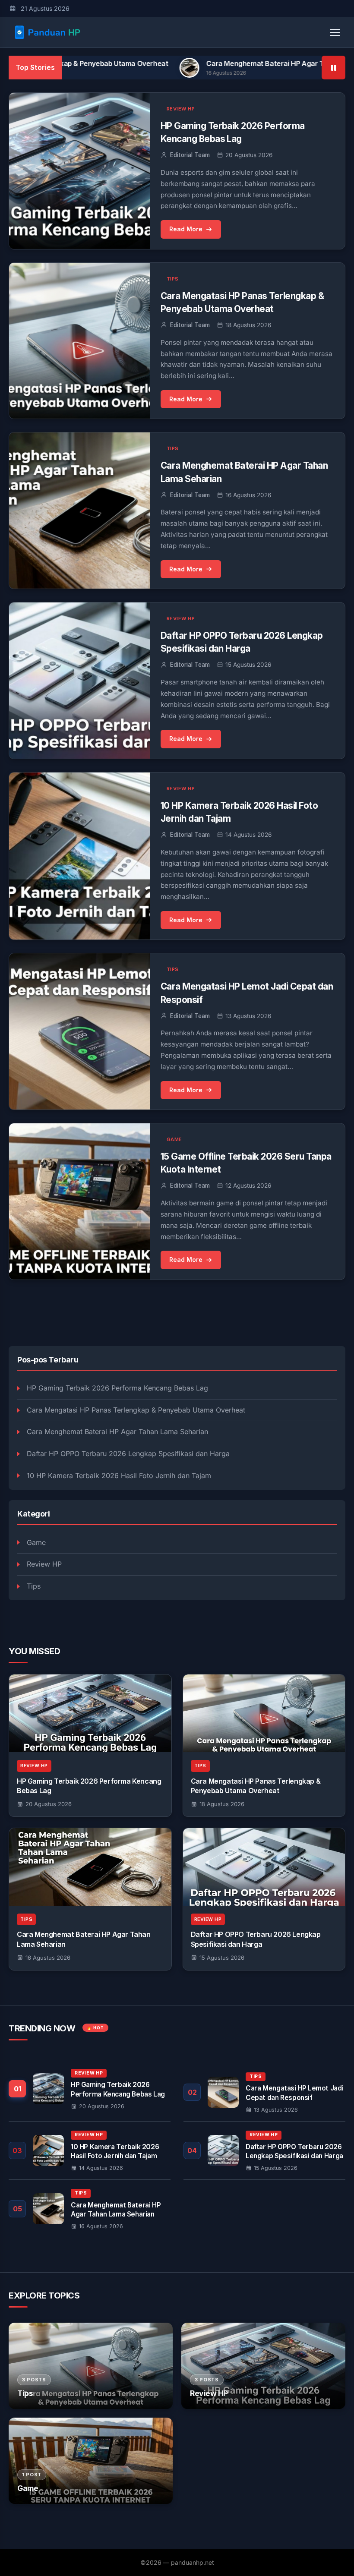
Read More (186, 229)
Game (36, 1542)
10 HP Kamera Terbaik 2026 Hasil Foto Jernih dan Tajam (119, 1476)
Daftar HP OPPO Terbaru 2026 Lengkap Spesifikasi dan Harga (128, 1454)
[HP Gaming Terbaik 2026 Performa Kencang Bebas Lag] (90, 1713)
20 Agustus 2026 (49, 1804)
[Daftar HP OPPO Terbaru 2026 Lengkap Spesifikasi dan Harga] (264, 1867)
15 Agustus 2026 (222, 1958)
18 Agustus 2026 (222, 1804)
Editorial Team (190, 155)
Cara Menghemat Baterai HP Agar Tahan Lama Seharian (221, 63)
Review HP (44, 1564)
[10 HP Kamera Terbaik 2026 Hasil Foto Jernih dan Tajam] (90, 2150)
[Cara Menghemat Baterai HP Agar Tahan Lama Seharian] (90, 1867)
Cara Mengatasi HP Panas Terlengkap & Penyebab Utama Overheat (136, 1410)
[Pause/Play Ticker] (333, 68)
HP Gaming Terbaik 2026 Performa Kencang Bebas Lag (117, 1388)
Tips (34, 1586)
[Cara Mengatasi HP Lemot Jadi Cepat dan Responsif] (264, 2092)
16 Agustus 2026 (48, 1958)
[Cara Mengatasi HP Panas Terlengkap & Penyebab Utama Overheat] (264, 1713)
